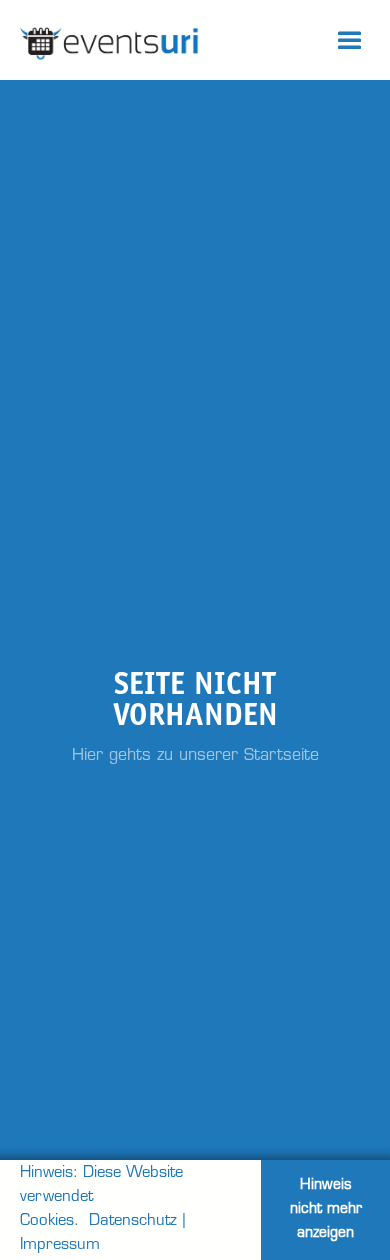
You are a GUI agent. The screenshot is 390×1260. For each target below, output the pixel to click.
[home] (155, 40)
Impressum (60, 1245)
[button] (350, 40)
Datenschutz (133, 1221)
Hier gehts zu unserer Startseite (195, 756)
